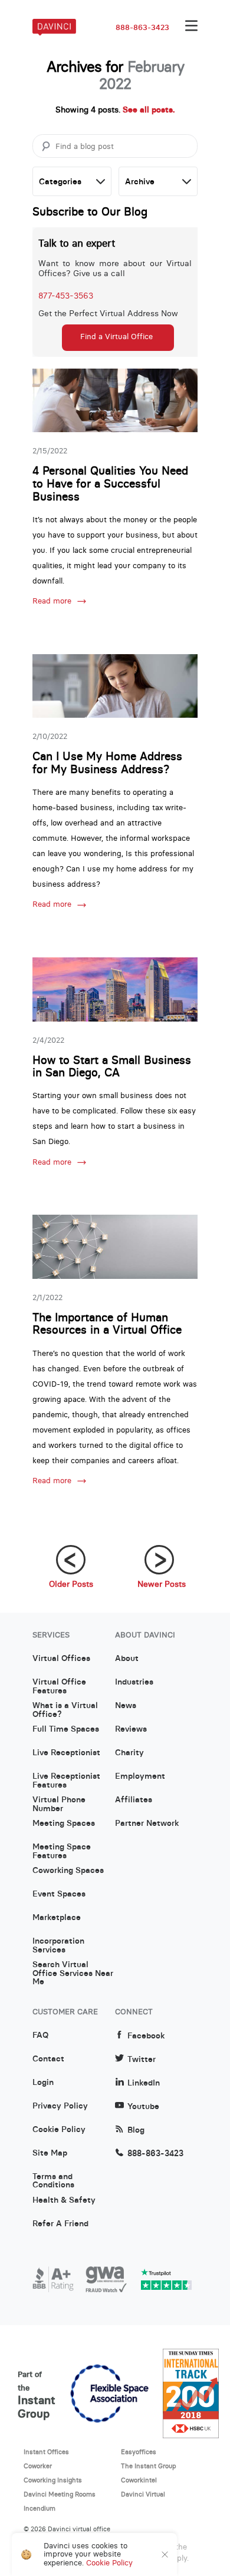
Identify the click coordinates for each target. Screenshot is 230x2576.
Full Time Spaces (66, 1729)
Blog (136, 2130)
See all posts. (149, 110)
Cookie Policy (59, 2130)
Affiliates (134, 1800)
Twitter (142, 2059)
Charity (129, 1753)
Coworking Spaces (68, 1871)
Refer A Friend (60, 2224)
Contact (48, 2059)
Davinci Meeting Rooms (60, 2494)
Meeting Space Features (62, 1851)
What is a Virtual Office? (65, 1710)
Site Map (50, 2153)
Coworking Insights (53, 2480)
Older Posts (71, 1584)
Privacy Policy (60, 2106)
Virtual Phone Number (59, 1804)
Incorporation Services (58, 1945)
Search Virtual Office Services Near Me (73, 1969)
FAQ (40, 2035)
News (126, 1706)
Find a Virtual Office (116, 336)
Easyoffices (139, 2452)
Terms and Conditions (53, 2181)
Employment (140, 1776)
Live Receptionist (66, 1753)
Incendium (40, 2508)
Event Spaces (59, 1894)
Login (43, 2083)
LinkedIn (144, 2083)
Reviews (131, 1729)
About (127, 1659)
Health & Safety (64, 2200)
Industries (134, 1682)
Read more (52, 601)
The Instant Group (149, 2466)
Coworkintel (139, 2480)
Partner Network (147, 1824)
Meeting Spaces (64, 1824)
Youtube (143, 2106)
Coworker (38, 2466)
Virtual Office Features (59, 1686)
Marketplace (57, 1918)
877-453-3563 (66, 296)
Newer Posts (162, 1584)
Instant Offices (46, 2452)
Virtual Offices (61, 1659)
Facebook (146, 2036)
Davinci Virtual (143, 2494)
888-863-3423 (142, 28)
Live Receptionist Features (66, 1781)
